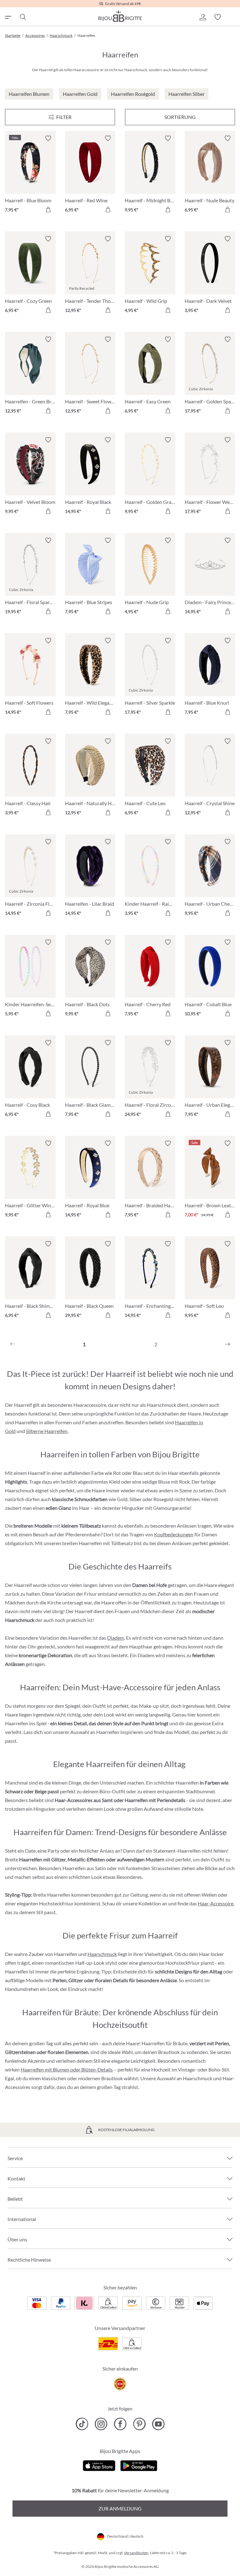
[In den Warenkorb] (48, 209)
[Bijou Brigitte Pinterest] (139, 2424)
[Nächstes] (227, 1344)
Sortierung (180, 117)
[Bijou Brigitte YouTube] (158, 2424)
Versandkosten (136, 2553)
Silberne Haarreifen (47, 1431)
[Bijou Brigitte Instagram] (101, 2424)
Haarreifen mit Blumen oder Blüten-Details (67, 2069)
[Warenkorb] (232, 17)
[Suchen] (22, 17)
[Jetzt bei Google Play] (139, 2465)
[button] (202, 17)
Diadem (116, 1638)
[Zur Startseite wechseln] (120, 16)
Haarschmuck (102, 1954)
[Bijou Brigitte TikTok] (82, 2424)
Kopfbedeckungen (174, 1534)
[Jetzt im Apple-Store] (99, 2465)
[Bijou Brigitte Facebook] (120, 2424)
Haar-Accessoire (216, 1903)
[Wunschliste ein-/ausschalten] (48, 138)
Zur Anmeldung (120, 2508)
